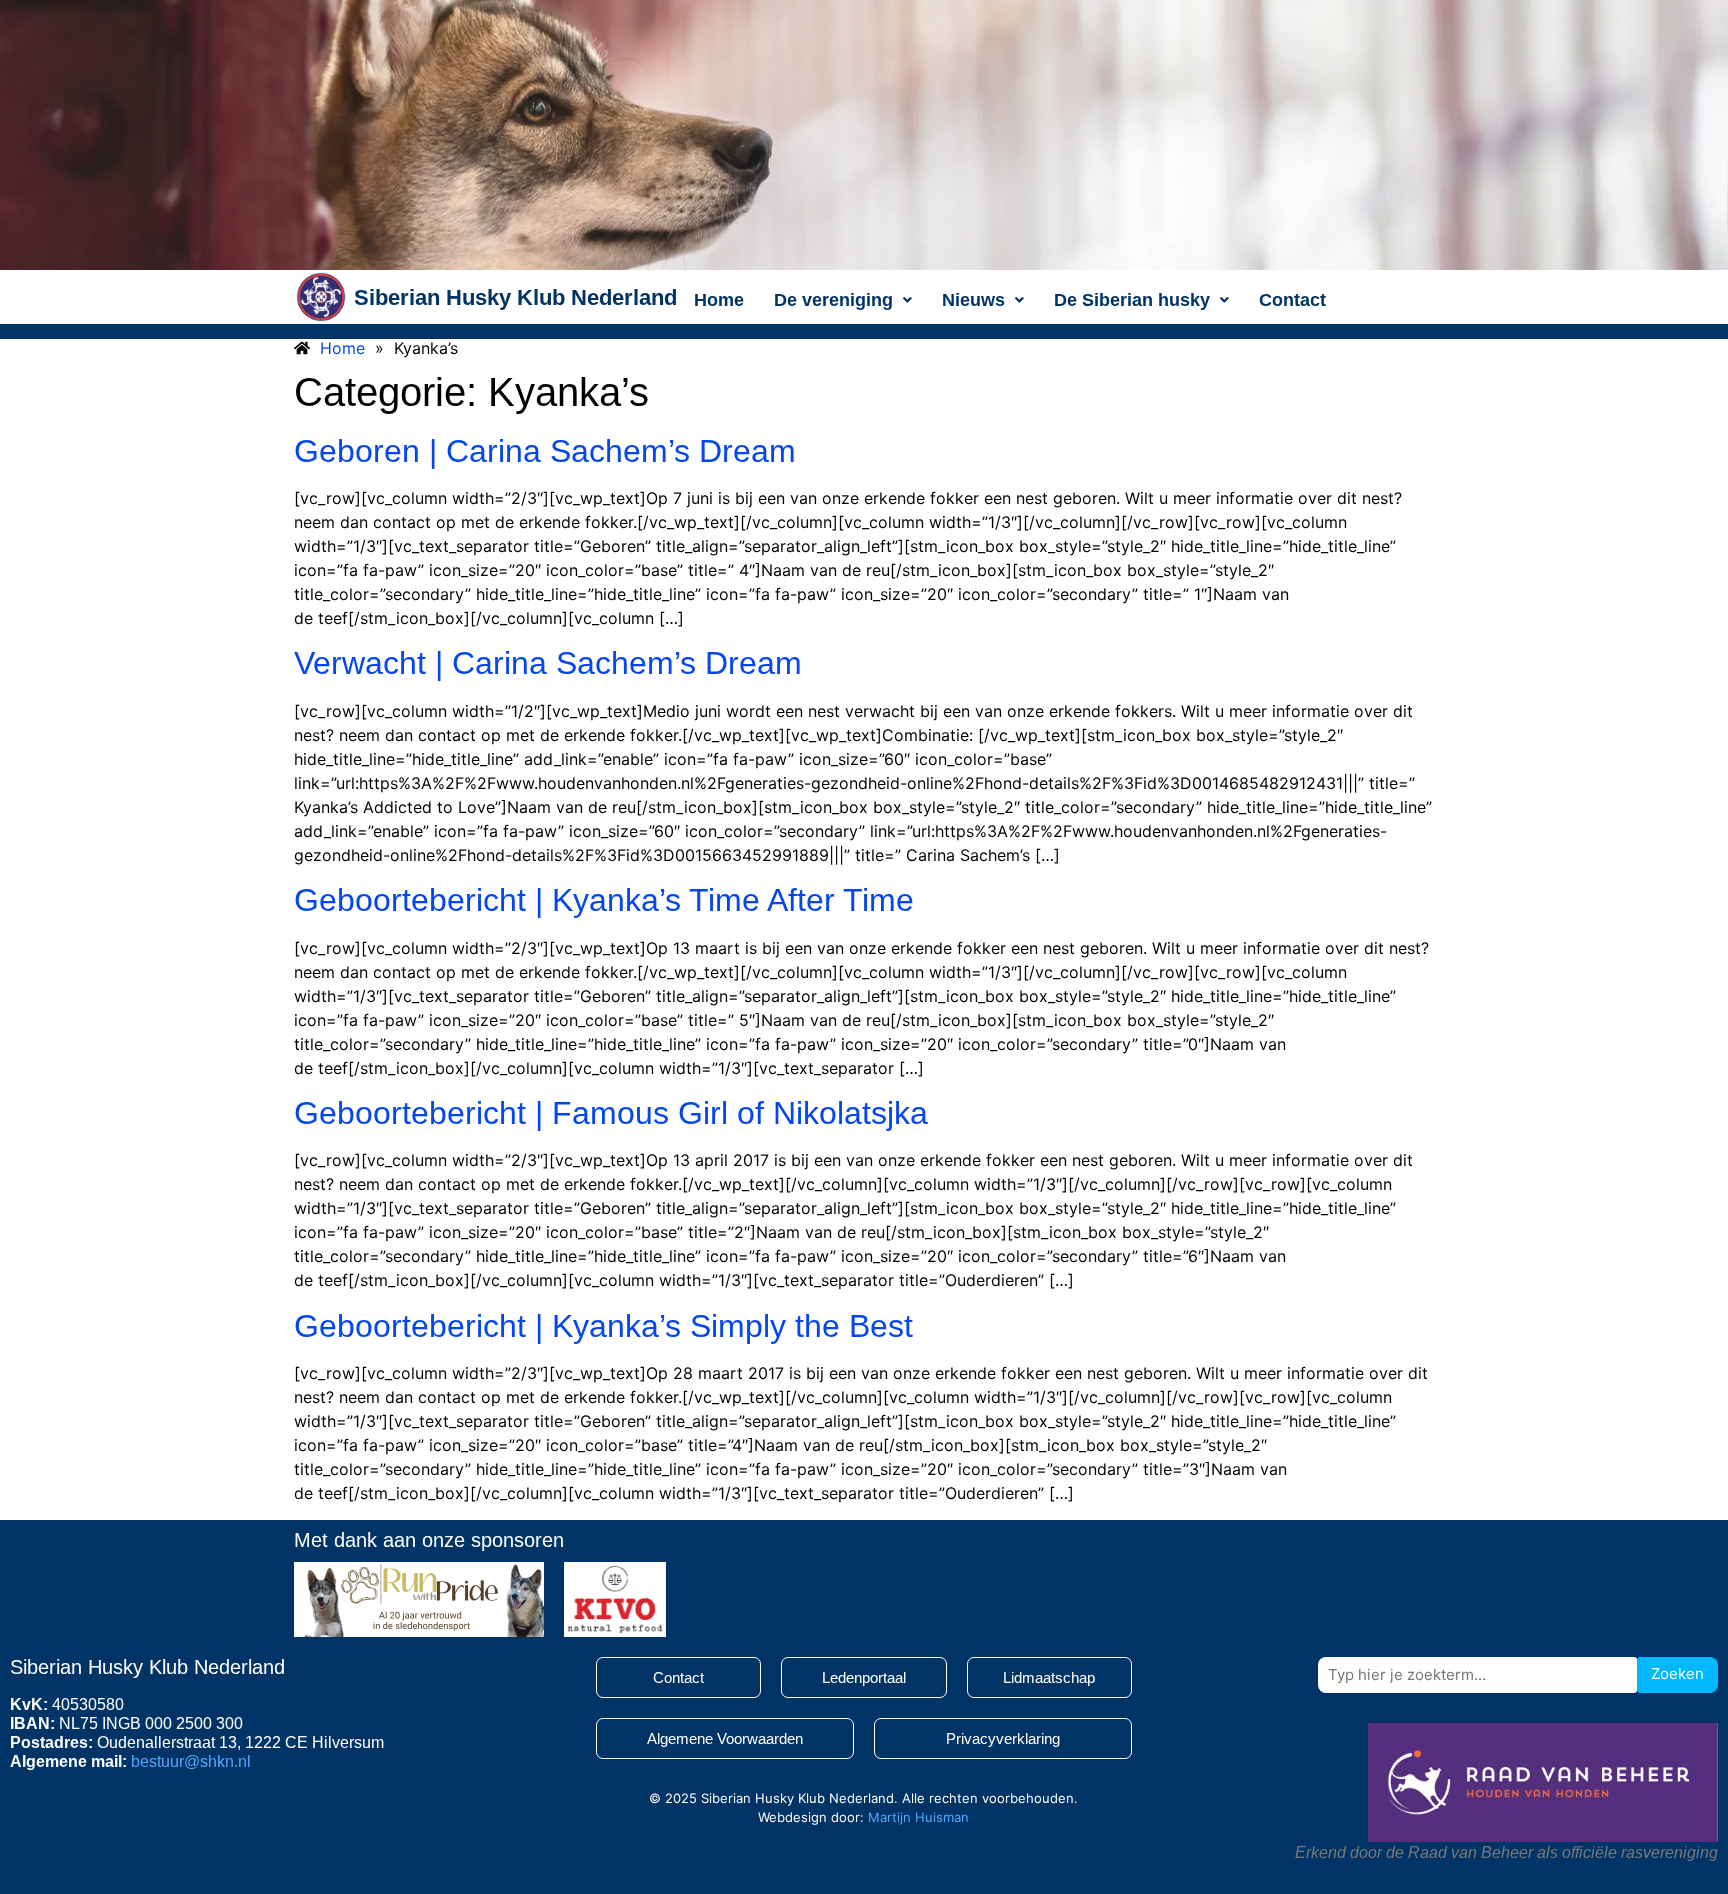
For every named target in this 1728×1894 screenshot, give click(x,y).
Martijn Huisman (918, 1817)
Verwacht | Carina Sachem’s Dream (548, 663)
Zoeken (1677, 1673)
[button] (843, 300)
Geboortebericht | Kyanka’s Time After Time (604, 900)
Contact (1292, 300)
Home (719, 300)
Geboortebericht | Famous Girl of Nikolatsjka (611, 1113)
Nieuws (973, 300)
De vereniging (833, 300)
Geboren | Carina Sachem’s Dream (545, 451)
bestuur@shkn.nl (191, 1761)
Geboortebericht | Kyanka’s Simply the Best (603, 1326)
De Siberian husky (1132, 300)
